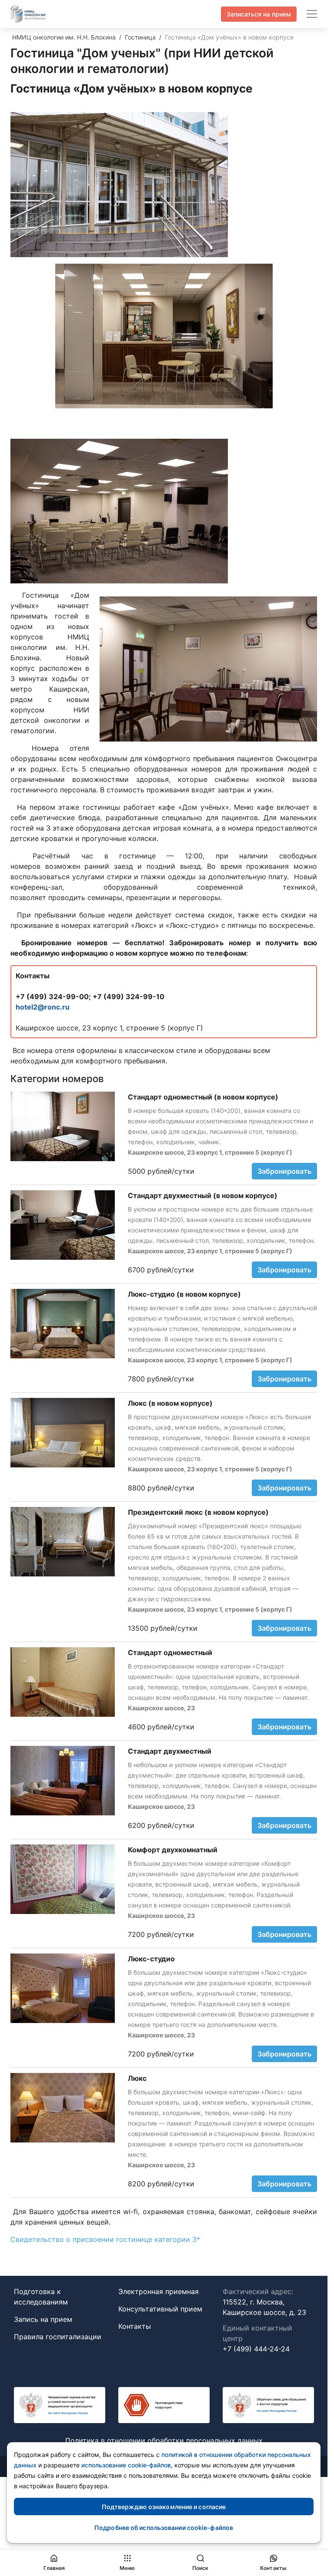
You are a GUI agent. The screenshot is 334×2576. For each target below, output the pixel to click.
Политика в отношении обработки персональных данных (164, 2440)
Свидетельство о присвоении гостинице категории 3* (105, 2239)
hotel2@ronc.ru (43, 1007)
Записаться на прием (259, 14)
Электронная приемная (159, 2291)
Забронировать (284, 1171)
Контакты (135, 2326)
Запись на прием (43, 2319)
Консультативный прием (160, 2309)
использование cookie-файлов (126, 2465)
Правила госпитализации (58, 2337)
